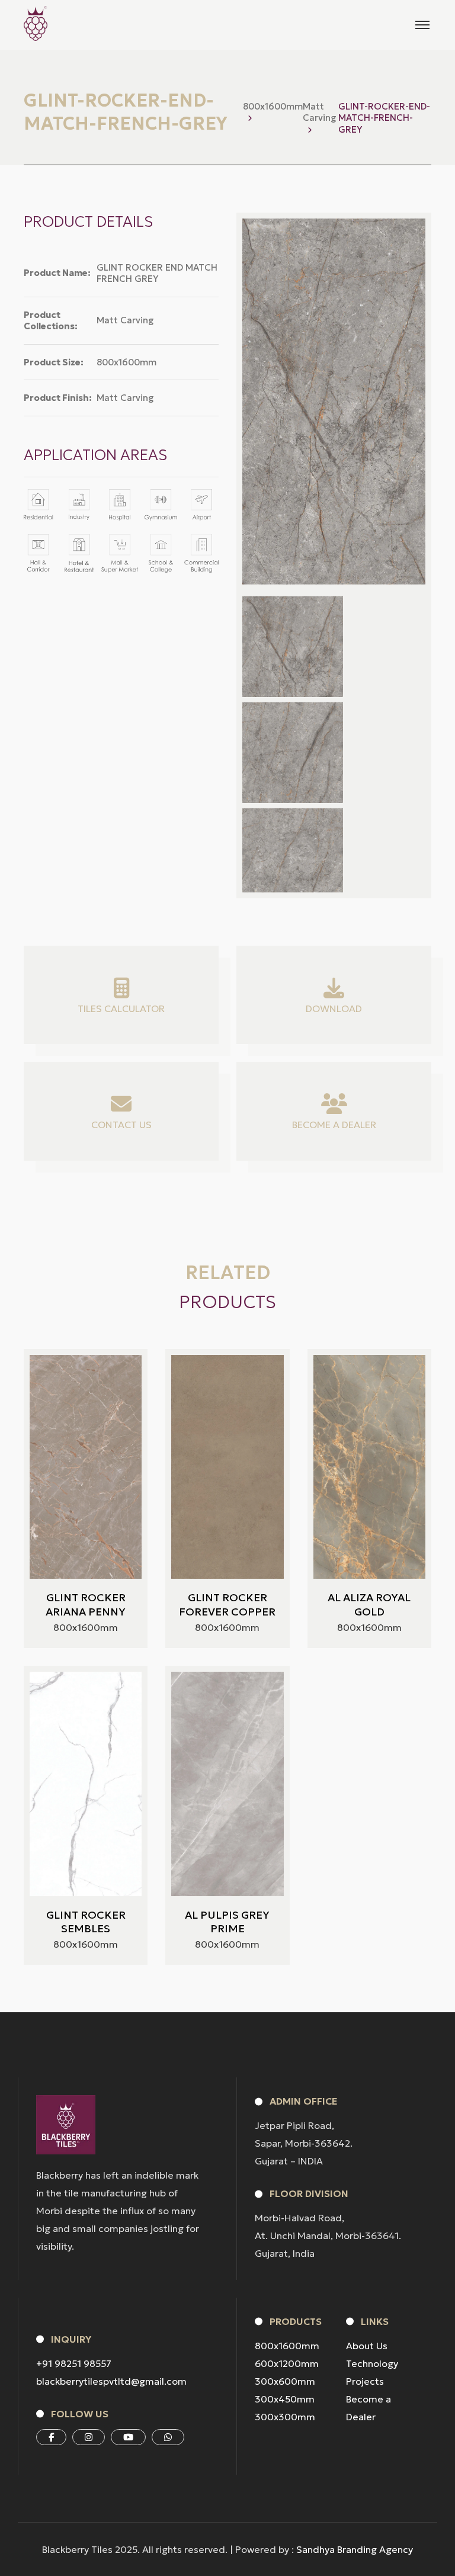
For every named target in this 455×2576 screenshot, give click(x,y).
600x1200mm (287, 2363)
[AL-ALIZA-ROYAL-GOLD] (369, 1467)
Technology (372, 2363)
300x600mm (285, 2381)
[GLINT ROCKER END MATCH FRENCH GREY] (293, 647)
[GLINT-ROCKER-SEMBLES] (86, 1784)
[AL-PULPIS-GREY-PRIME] (227, 1784)
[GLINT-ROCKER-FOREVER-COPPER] (227, 1467)
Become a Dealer (369, 2408)
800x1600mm (287, 2346)
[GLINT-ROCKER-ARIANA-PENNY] (86, 1467)
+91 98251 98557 (74, 2363)
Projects (365, 2381)
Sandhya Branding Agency (355, 2549)
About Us (367, 2346)
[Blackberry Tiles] (36, 23)
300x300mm (285, 2417)
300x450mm (285, 2399)
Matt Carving (320, 112)
